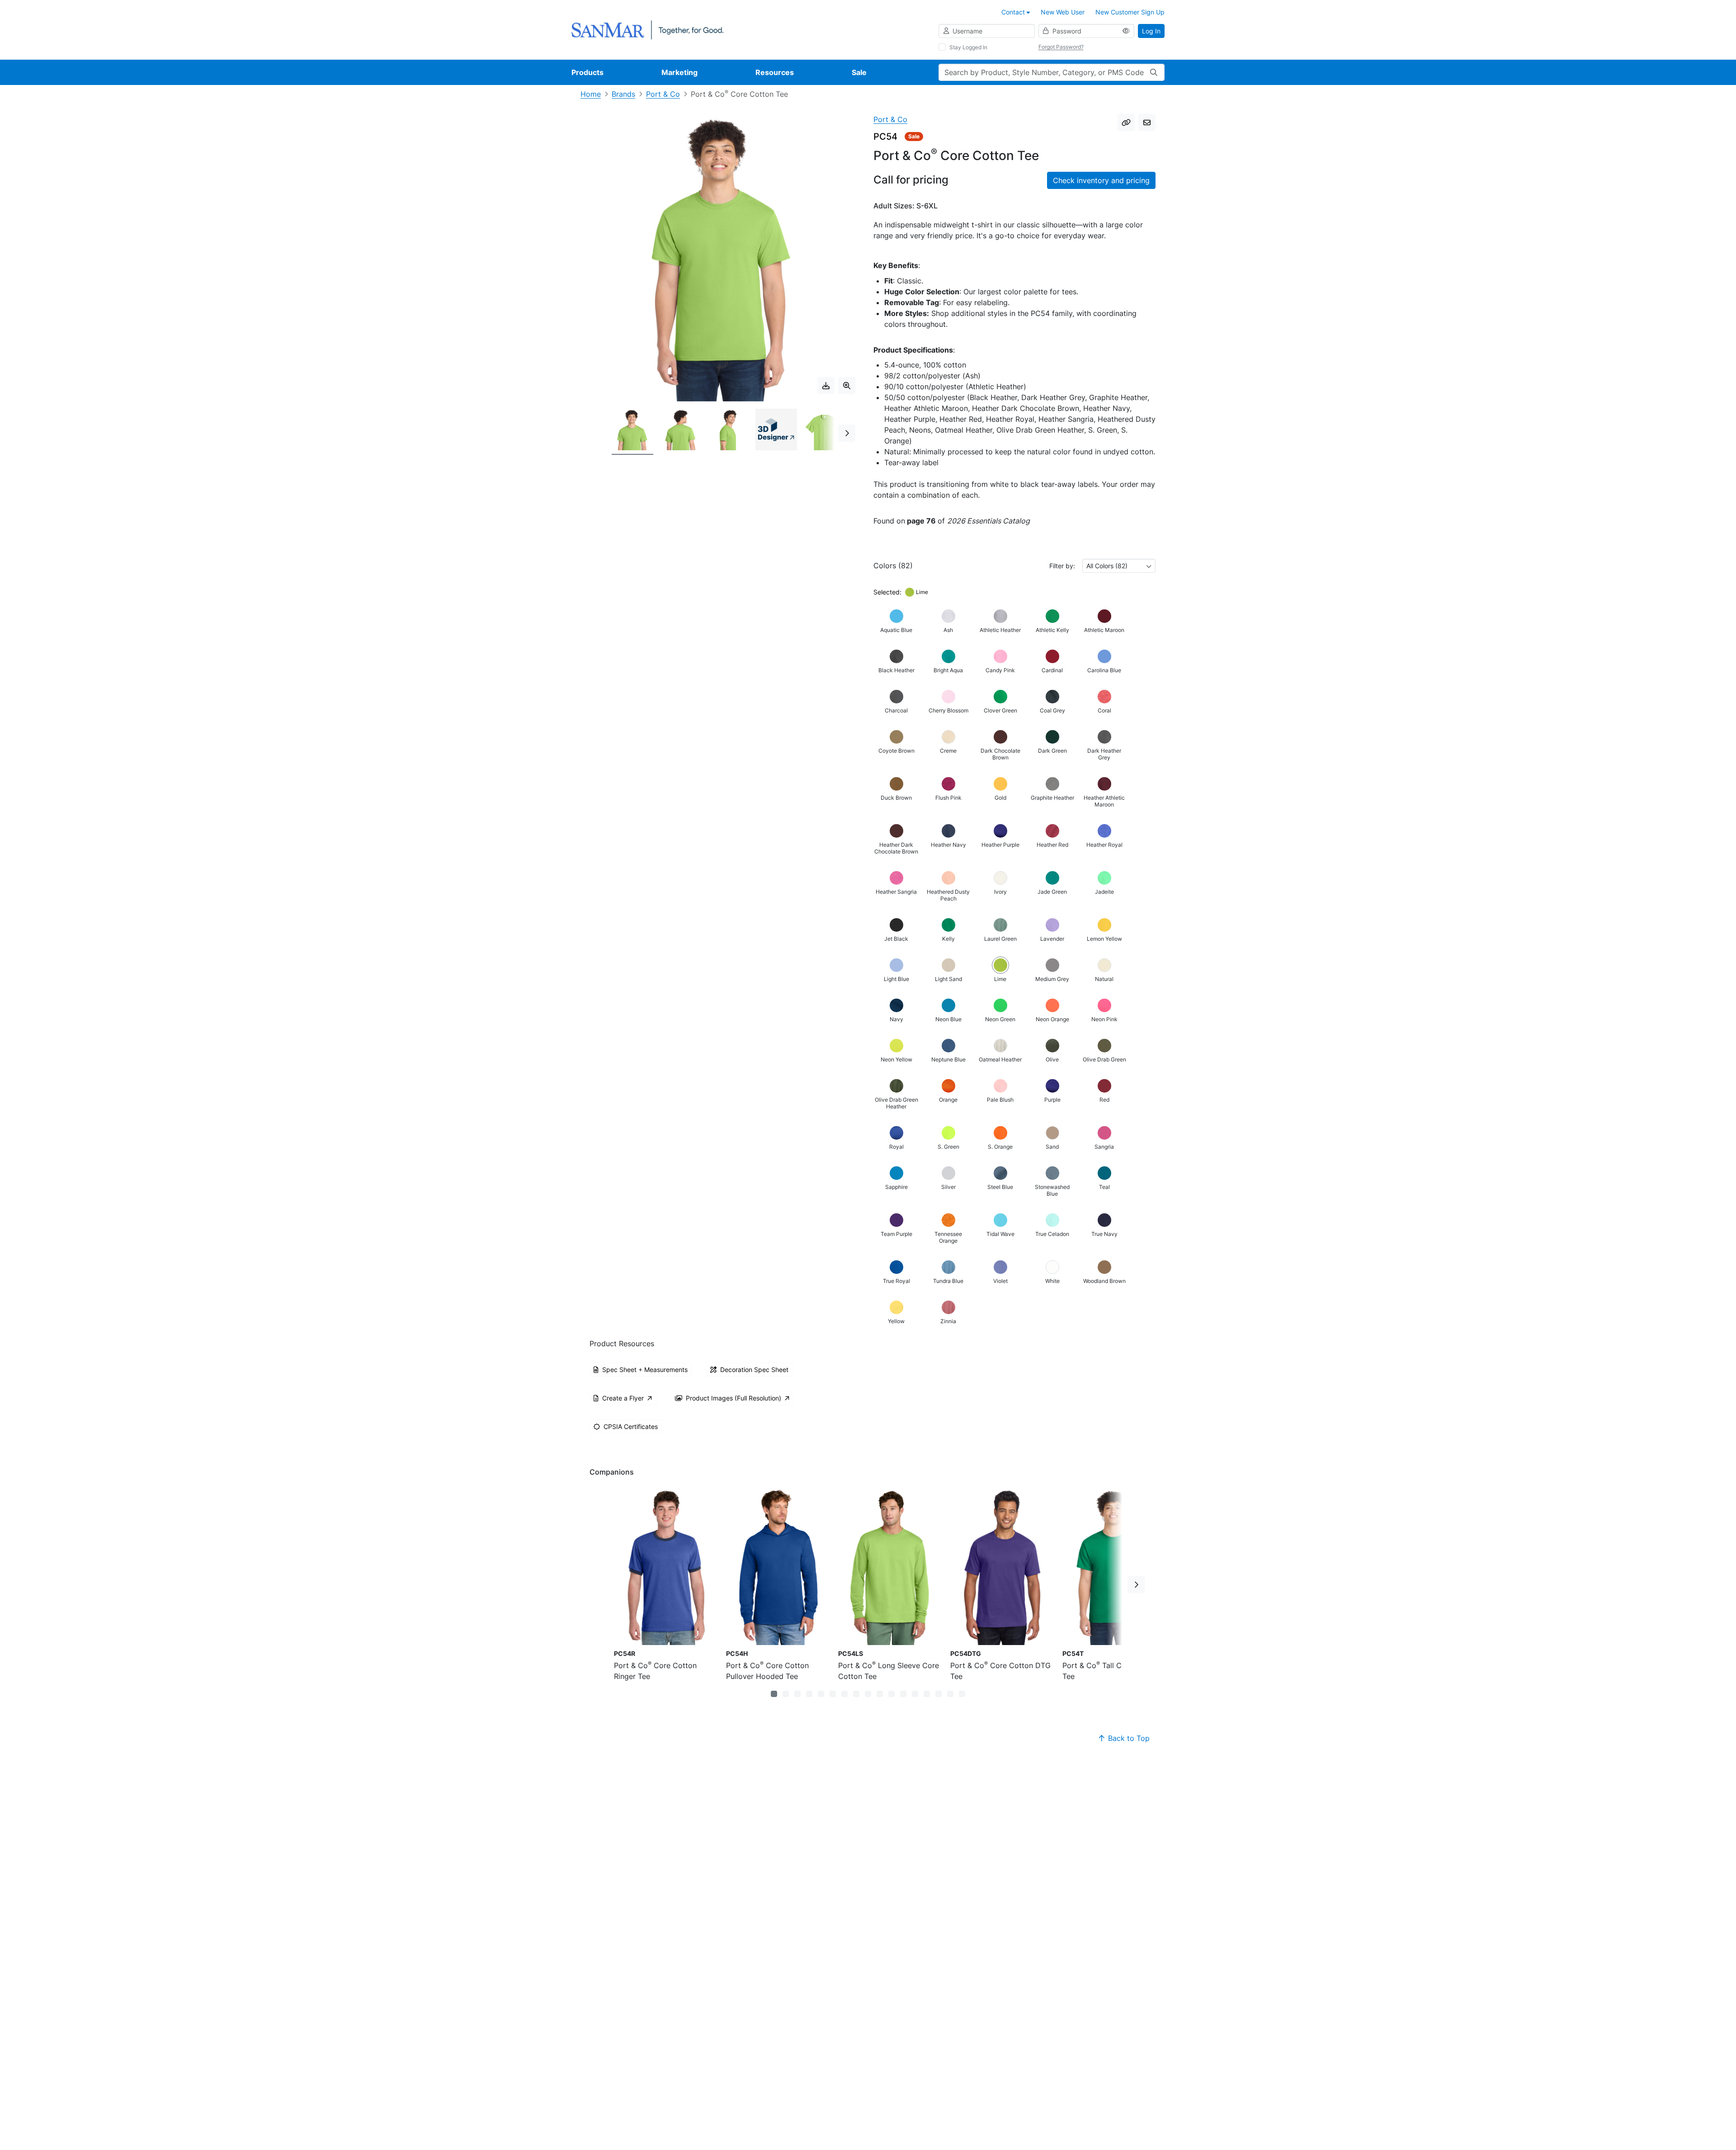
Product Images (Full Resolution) (734, 1398)
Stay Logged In (968, 47)
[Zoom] (847, 386)
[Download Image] (826, 386)
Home (591, 94)
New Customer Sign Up (1130, 12)
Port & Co (663, 94)
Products (587, 72)
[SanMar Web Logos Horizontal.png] (647, 29)
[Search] (1154, 72)
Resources (775, 72)
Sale (859, 72)
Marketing (679, 72)
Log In (1151, 31)
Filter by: (1062, 566)
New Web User (1063, 12)
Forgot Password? (1061, 47)
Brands (623, 94)
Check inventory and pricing (1101, 180)
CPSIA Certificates (631, 1426)
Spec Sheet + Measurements (645, 1370)
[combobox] (1119, 566)
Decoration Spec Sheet (754, 1370)
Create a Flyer (623, 1398)
